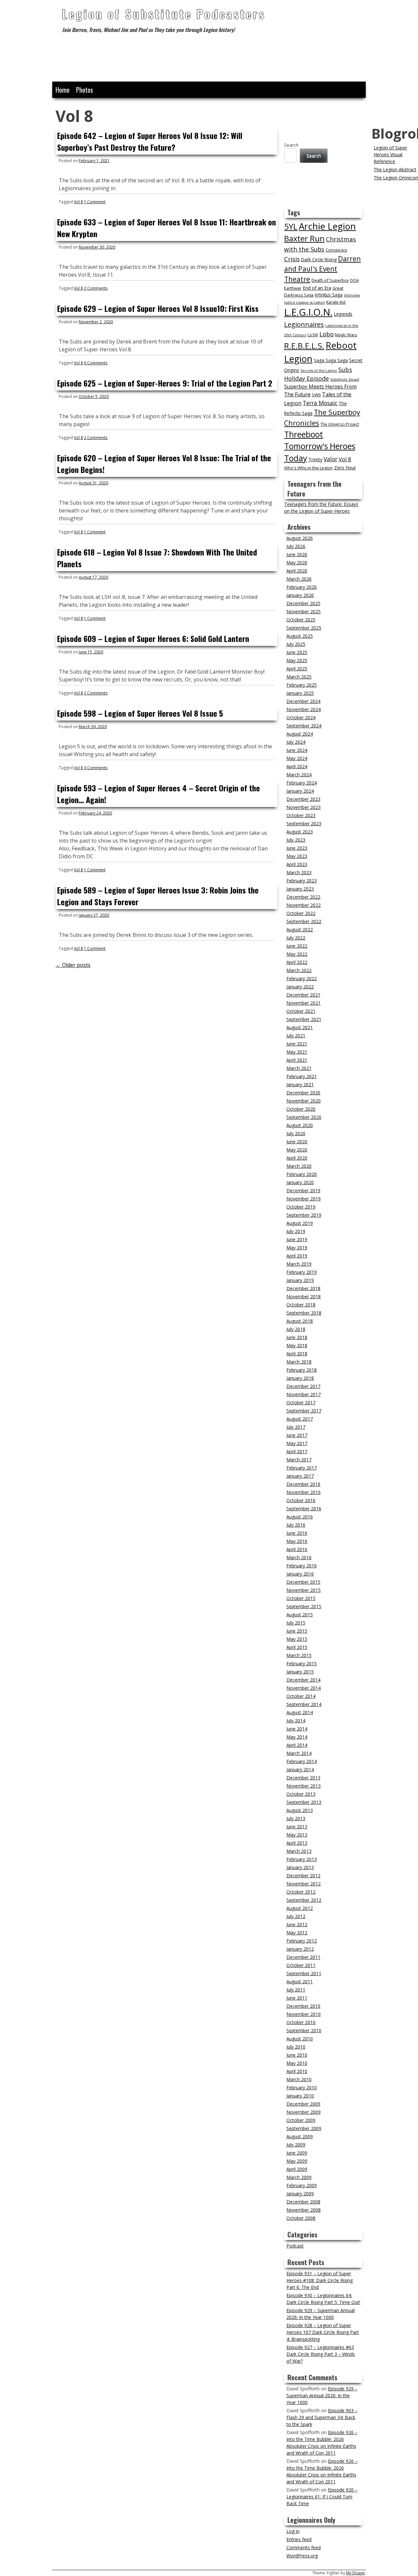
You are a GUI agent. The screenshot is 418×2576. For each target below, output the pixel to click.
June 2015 (297, 1631)
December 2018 (303, 1288)
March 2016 (299, 1557)
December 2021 (303, 995)
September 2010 (304, 2030)
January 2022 (300, 987)
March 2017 (299, 1460)
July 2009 (296, 2145)
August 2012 (300, 1908)
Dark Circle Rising (319, 259)
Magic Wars (346, 335)
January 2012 (300, 1949)
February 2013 (302, 1859)
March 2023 (299, 872)
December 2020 (303, 1093)
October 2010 (301, 2022)
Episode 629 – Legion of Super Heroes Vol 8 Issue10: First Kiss (158, 308)
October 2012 (301, 1892)
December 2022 (303, 897)
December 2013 (303, 1778)
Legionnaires (304, 324)
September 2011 (304, 1973)
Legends (343, 314)
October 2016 (301, 1500)
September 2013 (304, 1802)
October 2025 (301, 620)
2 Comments (96, 288)
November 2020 (304, 1101)
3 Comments (96, 768)
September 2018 (304, 1313)
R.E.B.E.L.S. (304, 346)
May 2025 (297, 660)
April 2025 (297, 669)
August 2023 (300, 832)
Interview (352, 295)
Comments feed (304, 2547)
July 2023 (296, 840)
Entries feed (299, 2539)
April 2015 (297, 1647)
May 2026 (297, 563)
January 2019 (300, 1280)
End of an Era (317, 288)
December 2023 (303, 799)
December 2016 (303, 1484)
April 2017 (297, 1451)
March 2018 (299, 1362)
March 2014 (299, 1753)
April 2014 (297, 1745)
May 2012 (297, 1933)
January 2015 (300, 1672)
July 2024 (296, 742)
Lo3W (313, 335)
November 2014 (304, 1688)
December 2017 (303, 1386)
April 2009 (297, 2169)
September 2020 (304, 1117)
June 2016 (297, 1533)
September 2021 (304, 1019)
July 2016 (296, 1525)
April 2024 (297, 766)
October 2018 (301, 1305)
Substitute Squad (345, 379)
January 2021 (300, 1084)
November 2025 (304, 611)
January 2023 (300, 889)
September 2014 (304, 1704)
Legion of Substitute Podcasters (164, 14)
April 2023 (297, 864)
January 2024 (300, 791)
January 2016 (300, 1574)
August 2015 (300, 1615)
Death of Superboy (330, 280)
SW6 (316, 395)
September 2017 (304, 1411)
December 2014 (303, 1680)
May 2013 (297, 1835)
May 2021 (297, 1052)
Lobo (327, 334)
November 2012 (304, 1884)
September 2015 (304, 1606)
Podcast (295, 2246)
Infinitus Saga (329, 295)
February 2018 (302, 1370)
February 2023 (302, 881)
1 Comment (95, 202)
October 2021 (301, 1011)
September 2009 (304, 2128)
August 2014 (300, 1712)
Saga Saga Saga (331, 360)
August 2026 (300, 538)
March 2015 (299, 1655)
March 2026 (299, 579)
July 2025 (296, 644)
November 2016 (304, 1492)
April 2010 (297, 2071)
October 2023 (301, 815)
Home (63, 90)
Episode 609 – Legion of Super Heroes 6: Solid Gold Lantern (153, 638)
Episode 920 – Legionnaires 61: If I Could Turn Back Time (322, 2497)
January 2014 (300, 1769)
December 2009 (303, 2104)
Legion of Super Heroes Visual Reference (390, 154)
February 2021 (302, 1076)
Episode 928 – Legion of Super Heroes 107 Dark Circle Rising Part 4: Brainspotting (323, 2332)
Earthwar (293, 288)
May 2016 (297, 1541)
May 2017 (297, 1443)
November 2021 (304, 1003)
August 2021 (300, 1027)
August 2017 (300, 1419)
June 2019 (297, 1239)
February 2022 (302, 978)
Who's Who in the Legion (308, 468)
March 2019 (299, 1264)
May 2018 (297, 1345)
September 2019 (304, 1215)
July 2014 (296, 1721)
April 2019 (297, 1256)
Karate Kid (336, 302)
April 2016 (297, 1549)
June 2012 (297, 1924)
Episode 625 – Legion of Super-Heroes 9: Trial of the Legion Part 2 (165, 383)
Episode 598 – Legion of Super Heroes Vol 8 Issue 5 (140, 713)
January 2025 (300, 693)
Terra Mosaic (320, 403)
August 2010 (300, 2039)
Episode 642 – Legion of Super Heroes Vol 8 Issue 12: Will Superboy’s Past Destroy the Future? (150, 141)
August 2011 (300, 1982)
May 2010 (297, 2063)
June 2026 (297, 554)
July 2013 (296, 1818)
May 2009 (297, 2161)
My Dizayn (355, 2573)
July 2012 (296, 1916)
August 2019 (300, 1223)
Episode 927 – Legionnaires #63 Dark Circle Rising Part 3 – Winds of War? (321, 2354)
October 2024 (301, 717)
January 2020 (300, 1182)
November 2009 (304, 2112)
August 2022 (300, 930)
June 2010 (297, 2055)
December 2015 (303, 1582)
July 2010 (296, 2047)
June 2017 (297, 1435)
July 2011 (296, 1990)
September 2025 (304, 628)
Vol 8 (78, 202)
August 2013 (300, 1810)
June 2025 (297, 652)
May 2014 (297, 1737)
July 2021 (296, 1036)
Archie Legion (327, 226)
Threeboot (304, 434)
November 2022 (304, 905)
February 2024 (302, 783)
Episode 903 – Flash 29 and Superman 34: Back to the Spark (322, 2417)
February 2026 (302, 587)
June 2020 (297, 1142)
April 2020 (297, 1158)
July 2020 (296, 1133)
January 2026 (300, 595)
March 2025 (299, 677)
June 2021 (297, 1044)
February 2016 (302, 1566)
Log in (293, 2531)
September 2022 (304, 921)
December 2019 (303, 1190)
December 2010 (303, 2006)
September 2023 (304, 823)
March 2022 (299, 970)
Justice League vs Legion (305, 302)
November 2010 (304, 2014)
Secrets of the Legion (319, 371)
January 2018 (300, 1378)
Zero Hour (345, 468)
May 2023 (297, 856)
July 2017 (296, 1427)
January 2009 (300, 2194)
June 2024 (297, 750)
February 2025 (302, 685)
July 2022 (296, 938)
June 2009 (297, 2153)
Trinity (315, 459)
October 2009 (301, 2120)
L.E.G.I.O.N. (308, 312)
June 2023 (297, 848)
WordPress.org (302, 2556)
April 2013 (297, 1843)
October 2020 (301, 1109)
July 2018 (296, 1329)
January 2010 (300, 2096)
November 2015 (304, 1590)
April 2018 (297, 1354)
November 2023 (304, 807)
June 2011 (297, 1998)
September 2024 (304, 726)
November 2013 (304, 1786)
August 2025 (300, 636)
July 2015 (296, 1623)
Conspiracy (336, 250)
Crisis (292, 259)
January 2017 (300, 1476)
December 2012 (303, 1875)
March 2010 (299, 2079)
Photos (85, 90)
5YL (291, 226)
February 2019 (302, 1272)
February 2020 (302, 1174)
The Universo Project (340, 424)
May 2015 (297, 1639)
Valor (330, 459)
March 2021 (299, 1068)
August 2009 (300, 2136)
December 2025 (303, 603)
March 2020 (299, 1166)
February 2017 (302, 1468)
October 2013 (301, 1794)
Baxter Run (304, 238)
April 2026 (297, 571)
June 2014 (297, 1729)
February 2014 (302, 1761)
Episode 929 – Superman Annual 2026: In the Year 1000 (322, 2395)
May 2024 (297, 758)
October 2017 (301, 1402)
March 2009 (299, 2177)
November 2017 (304, 1394)
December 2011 (303, 1957)
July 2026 (296, 546)
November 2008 (304, 2210)
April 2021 (297, 1060)
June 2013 (297, 1827)
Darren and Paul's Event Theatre (322, 269)
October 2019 (301, 1207)
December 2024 (303, 701)
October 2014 (301, 1696)
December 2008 (303, 2202)
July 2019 (296, 1231)
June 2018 (297, 1337)
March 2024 (299, 775)
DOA (354, 280)
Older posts (73, 965)
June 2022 (297, 946)
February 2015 (302, 1663)
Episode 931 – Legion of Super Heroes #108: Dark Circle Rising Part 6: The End (320, 2280)
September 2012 (304, 1900)
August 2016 (300, 1517)
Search (291, 145)
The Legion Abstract (395, 169)
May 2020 (297, 1150)
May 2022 (297, 954)
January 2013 (300, 1867)
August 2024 (300, 734)
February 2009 (302, 2185)
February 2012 (302, 1941)
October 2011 (301, 1965)
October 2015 (301, 1598)
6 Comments (96, 363)
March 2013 (299, 1851)
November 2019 (304, 1199)
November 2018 (304, 1296)
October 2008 (301, 2218)
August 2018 (300, 1321)
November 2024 (304, 709)
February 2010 (302, 2088)
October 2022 (301, 913)
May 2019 (297, 1248)
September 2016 (304, 1509)
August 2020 (300, 1125)
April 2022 (297, 962)
